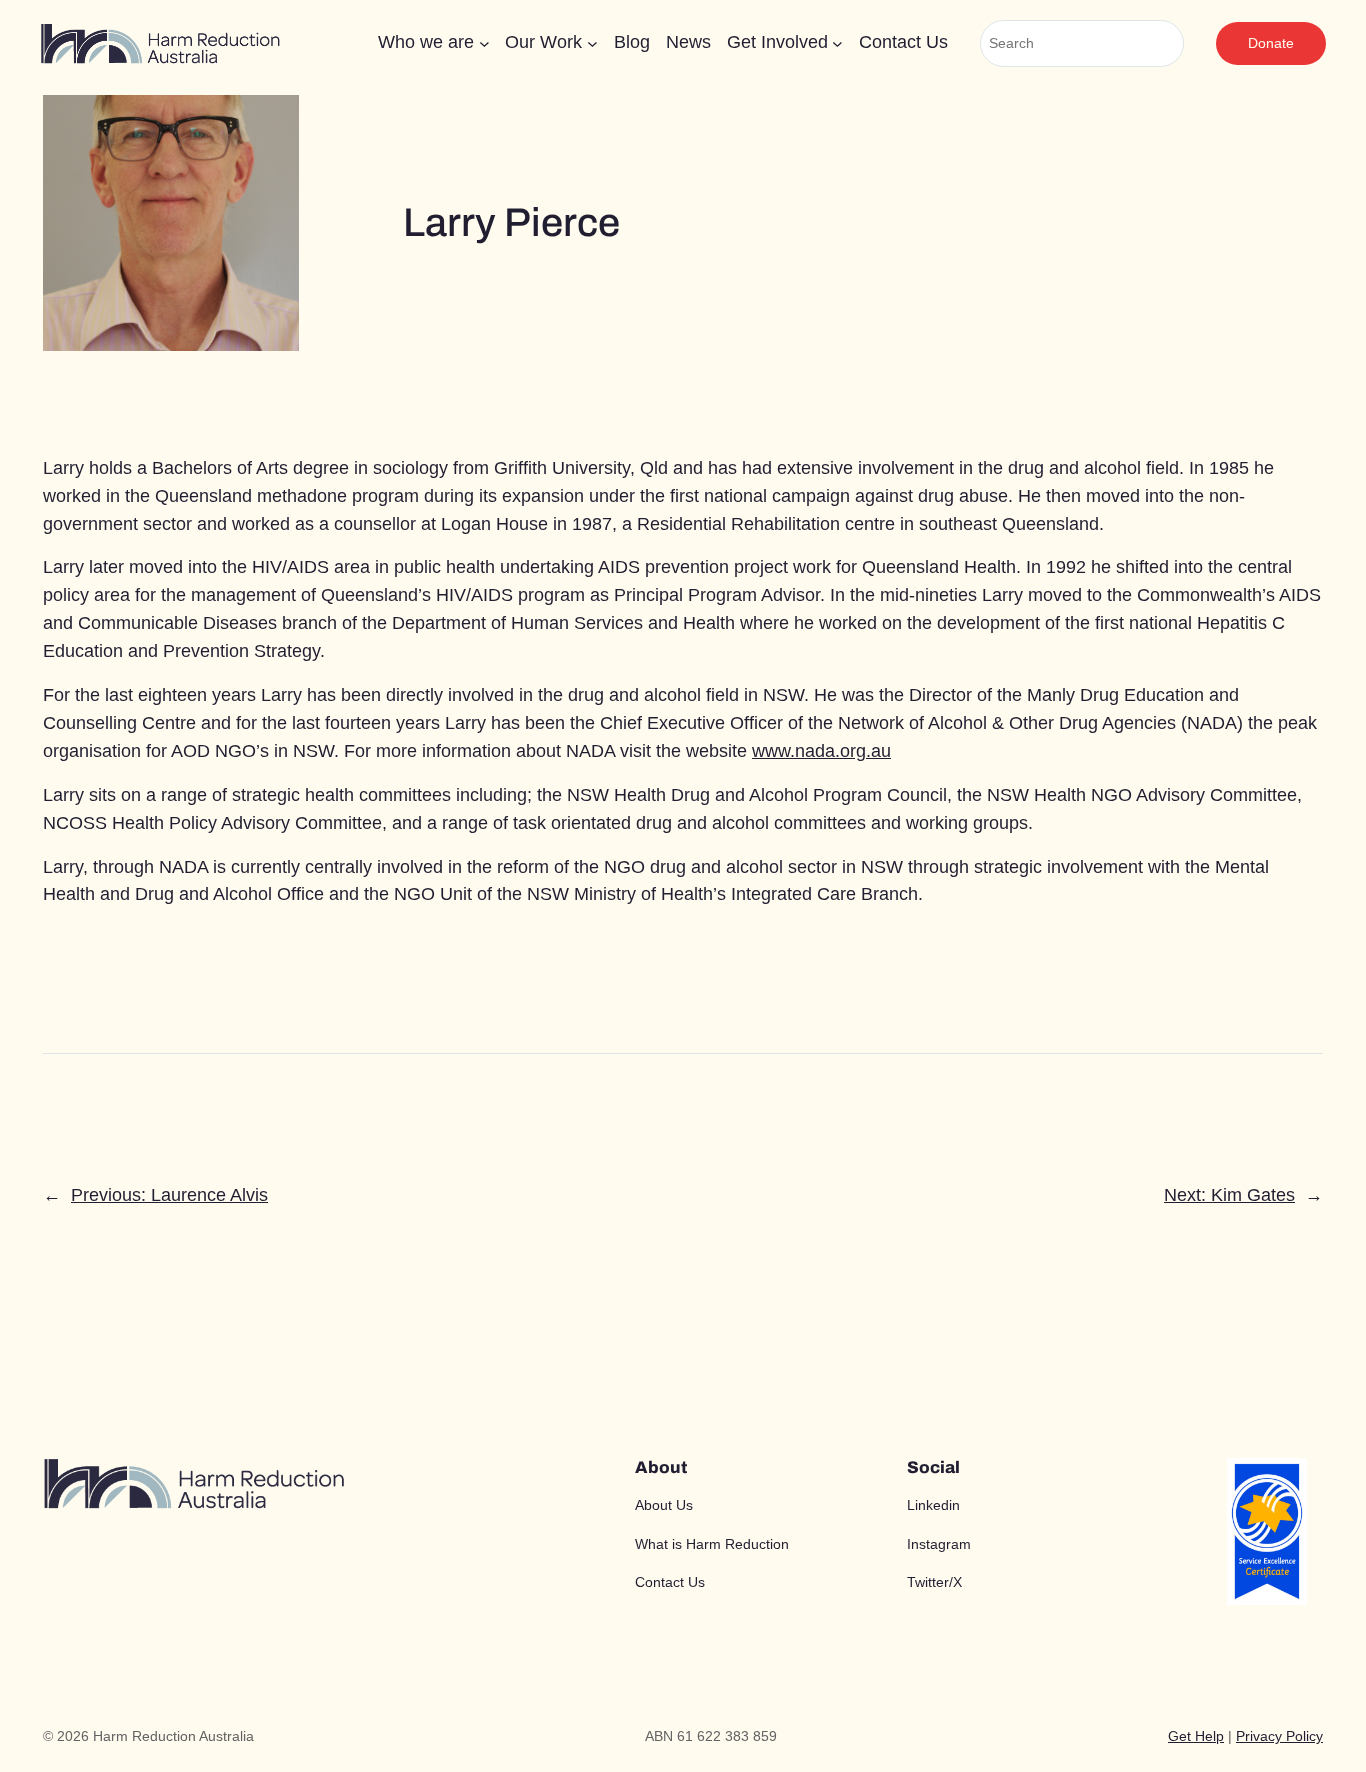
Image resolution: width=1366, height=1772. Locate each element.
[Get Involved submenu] (837, 43)
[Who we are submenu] (484, 43)
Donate (1271, 43)
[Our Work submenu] (592, 43)
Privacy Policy (1279, 1736)
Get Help (1196, 1736)
